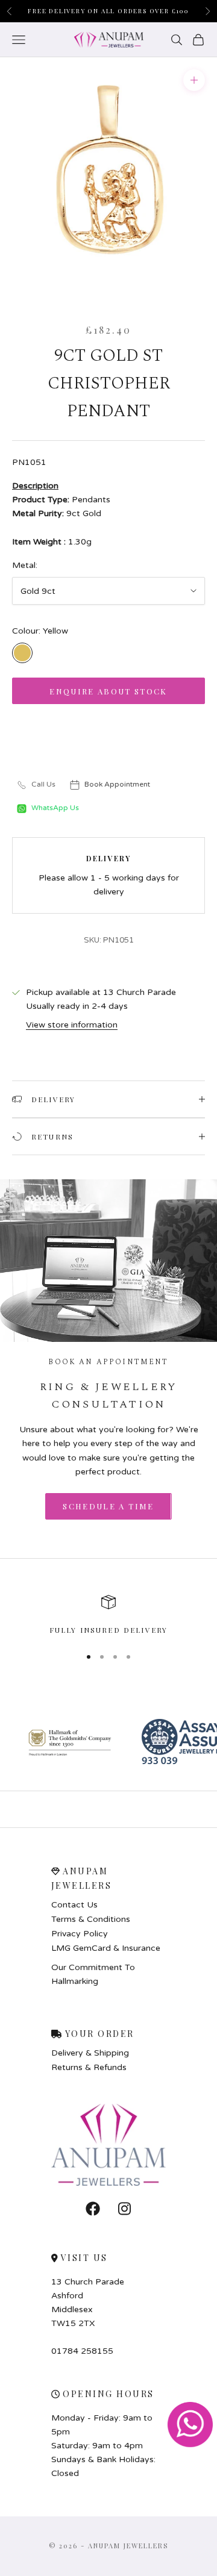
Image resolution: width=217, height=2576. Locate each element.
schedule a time (108, 1506)
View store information (72, 1025)
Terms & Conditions (91, 1920)
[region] (108, 1615)
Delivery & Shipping (90, 2053)
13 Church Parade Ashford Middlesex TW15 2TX (88, 2303)
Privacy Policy (80, 1934)
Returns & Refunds (89, 2068)
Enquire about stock (108, 691)
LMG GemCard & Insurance (106, 1948)
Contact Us (74, 1905)
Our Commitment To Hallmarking (93, 1974)
